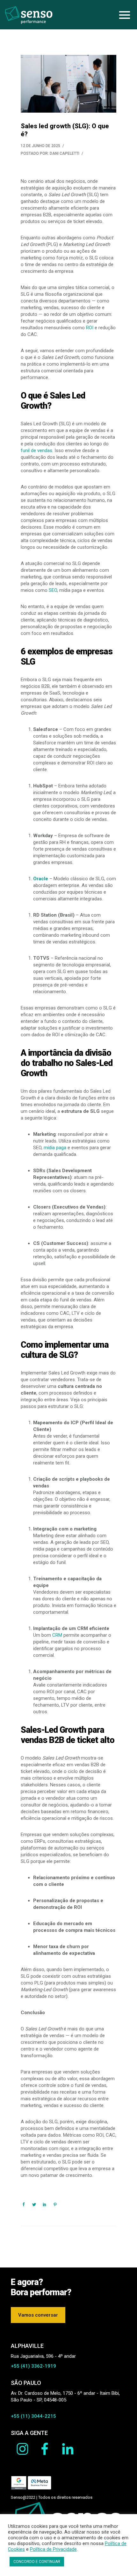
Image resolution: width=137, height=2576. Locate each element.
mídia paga (55, 1148)
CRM (57, 1635)
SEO (53, 590)
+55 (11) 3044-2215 (33, 2416)
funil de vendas (36, 450)
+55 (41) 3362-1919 (33, 2366)
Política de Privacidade (53, 2549)
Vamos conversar (38, 2315)
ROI (90, 328)
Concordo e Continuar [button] (37, 2562)
